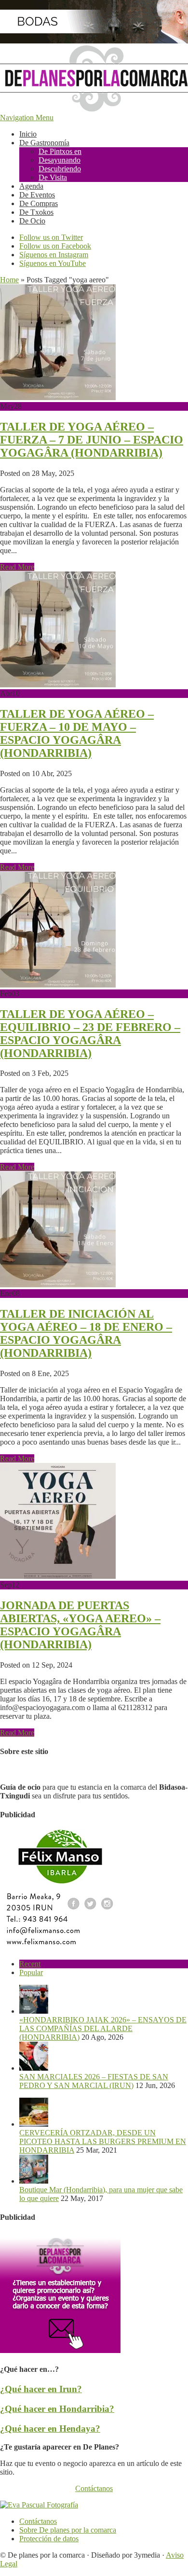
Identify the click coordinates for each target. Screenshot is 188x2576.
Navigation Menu (27, 118)
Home (9, 280)
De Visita (53, 177)
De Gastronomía (44, 143)
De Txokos (36, 212)
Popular (31, 1972)
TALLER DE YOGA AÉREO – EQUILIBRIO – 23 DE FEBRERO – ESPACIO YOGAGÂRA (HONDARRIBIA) (90, 1034)
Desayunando (60, 160)
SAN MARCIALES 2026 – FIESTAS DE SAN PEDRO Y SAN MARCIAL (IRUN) (94, 2081)
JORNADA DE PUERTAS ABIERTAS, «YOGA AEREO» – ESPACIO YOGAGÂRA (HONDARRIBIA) (80, 1625)
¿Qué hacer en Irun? (41, 2389)
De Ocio (32, 221)
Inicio (28, 134)
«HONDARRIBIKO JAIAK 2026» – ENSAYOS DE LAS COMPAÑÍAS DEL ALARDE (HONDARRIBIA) (103, 2028)
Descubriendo (60, 169)
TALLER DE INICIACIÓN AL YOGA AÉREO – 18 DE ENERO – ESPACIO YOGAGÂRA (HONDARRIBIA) (86, 1333)
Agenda (31, 186)
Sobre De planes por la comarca (68, 2530)
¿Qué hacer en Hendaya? (50, 2429)
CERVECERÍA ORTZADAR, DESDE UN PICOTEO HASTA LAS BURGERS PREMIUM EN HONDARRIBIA (103, 2141)
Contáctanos (94, 2488)
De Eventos (37, 195)
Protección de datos (49, 2539)
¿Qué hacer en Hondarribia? (57, 2409)
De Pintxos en (60, 151)
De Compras (39, 203)
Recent (30, 1964)
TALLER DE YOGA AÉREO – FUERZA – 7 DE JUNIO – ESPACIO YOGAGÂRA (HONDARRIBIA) (92, 440)
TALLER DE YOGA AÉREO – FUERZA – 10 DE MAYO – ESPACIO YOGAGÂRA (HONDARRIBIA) (77, 733)
